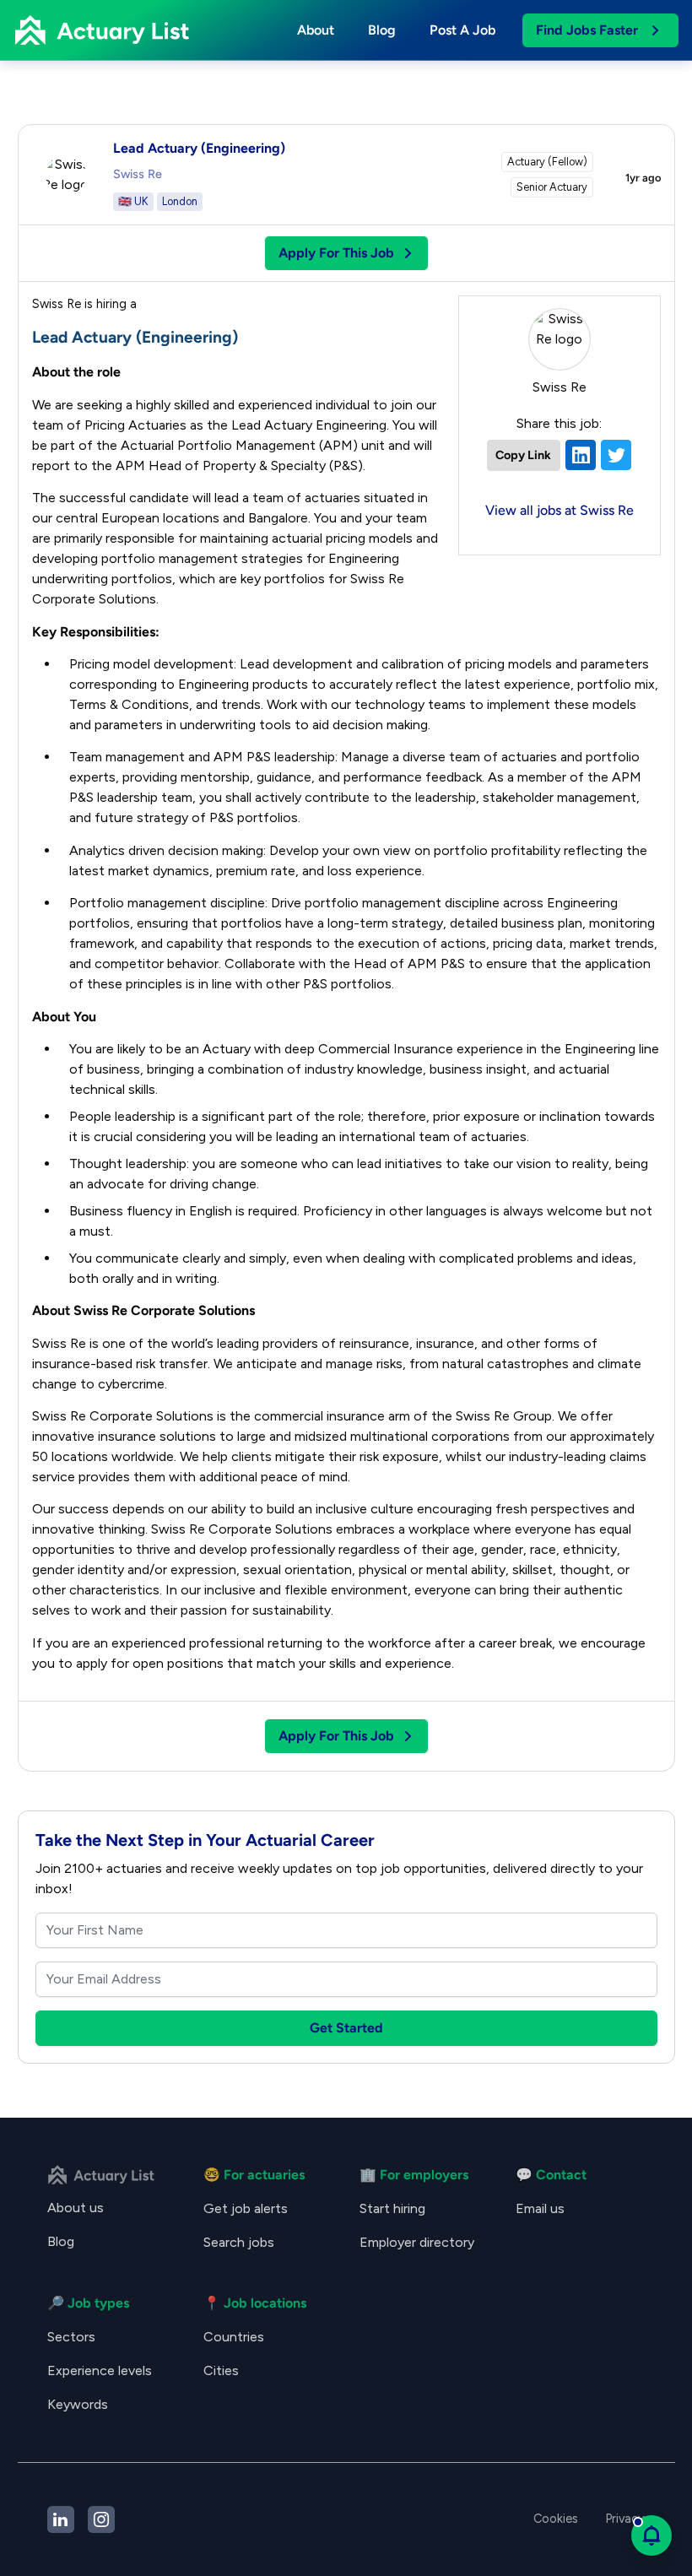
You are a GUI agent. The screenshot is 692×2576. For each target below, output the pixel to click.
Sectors (71, 2337)
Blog (382, 30)
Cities (221, 2370)
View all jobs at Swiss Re (560, 510)
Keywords (78, 2404)
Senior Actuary (552, 187)
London (180, 201)
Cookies (556, 2519)
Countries (234, 2337)
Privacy (625, 2519)
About (316, 30)
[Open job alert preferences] (651, 2535)
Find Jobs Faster (587, 30)
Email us (540, 2208)
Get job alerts (246, 2208)
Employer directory (417, 2242)
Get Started (346, 2028)
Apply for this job (336, 253)
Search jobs (239, 2242)
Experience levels (100, 2370)
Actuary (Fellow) (547, 162)
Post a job (462, 30)
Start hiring (392, 2208)
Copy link (523, 455)
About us (76, 2208)
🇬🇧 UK (133, 201)
